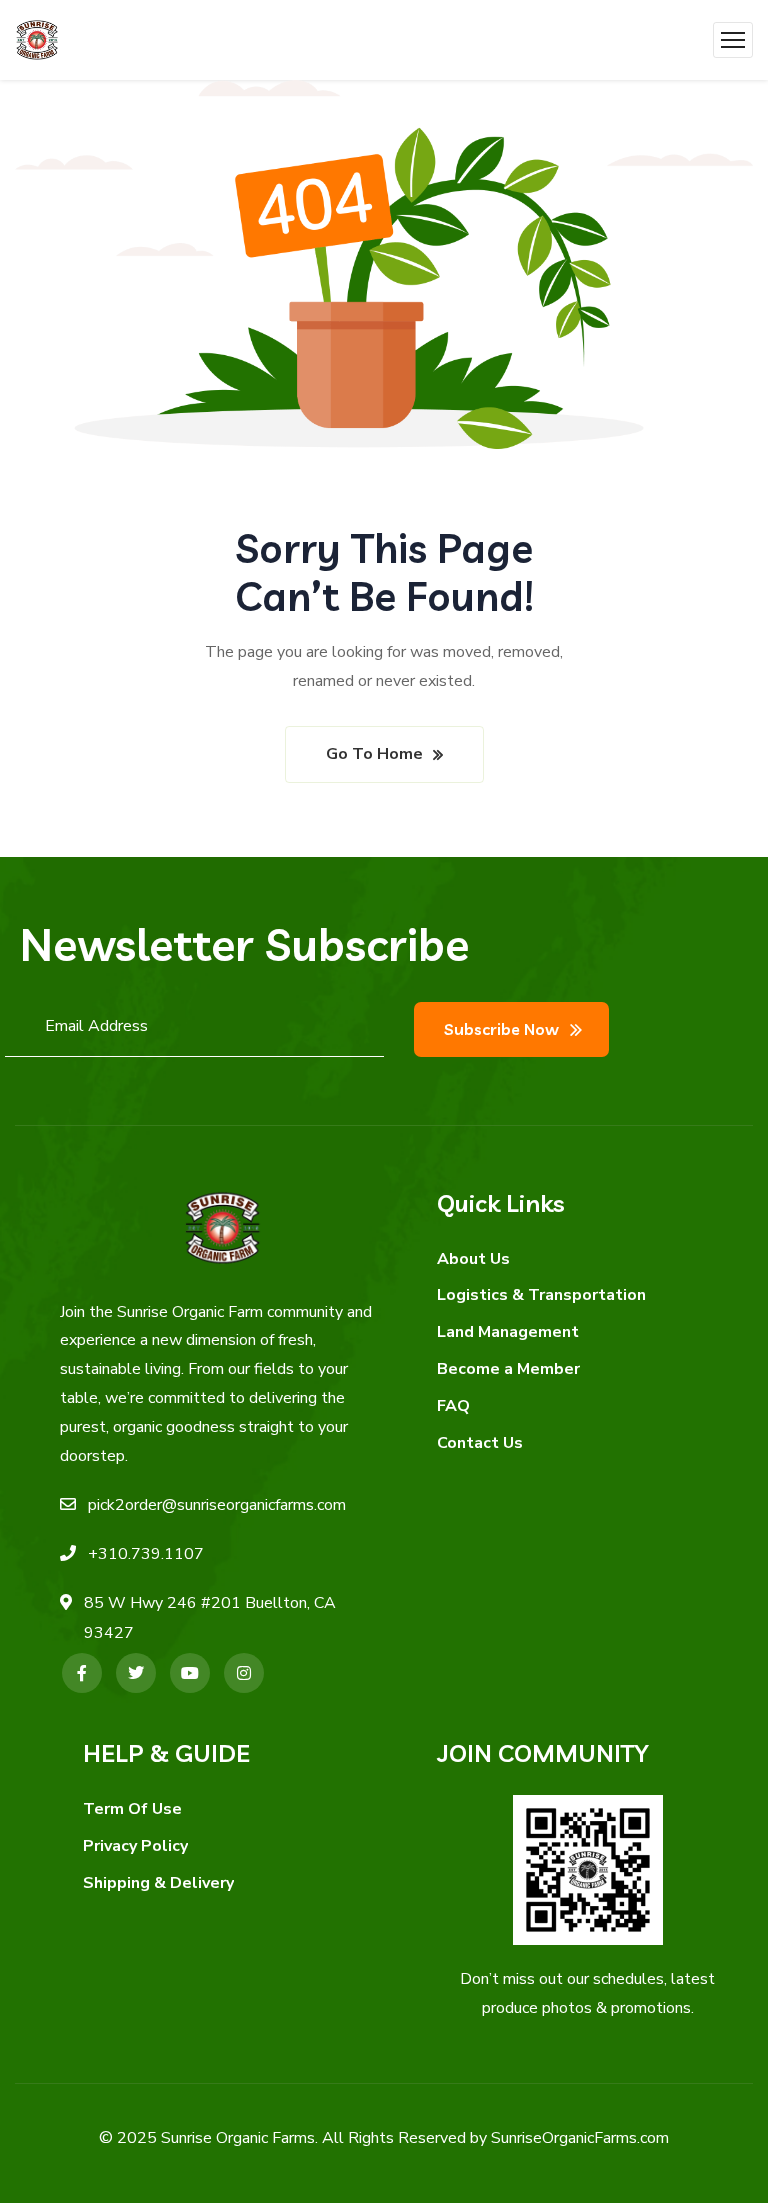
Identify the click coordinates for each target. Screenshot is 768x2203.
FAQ (453, 1406)
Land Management (508, 1332)
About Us (473, 1259)
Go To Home (374, 754)
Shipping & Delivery (158, 1883)
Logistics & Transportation (541, 1295)
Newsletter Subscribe (244, 944)
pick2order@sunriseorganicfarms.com (217, 1505)
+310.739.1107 (146, 1554)
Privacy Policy (135, 1846)
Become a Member (508, 1369)
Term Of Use (132, 1809)
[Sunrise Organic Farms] (37, 40)
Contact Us (480, 1443)
